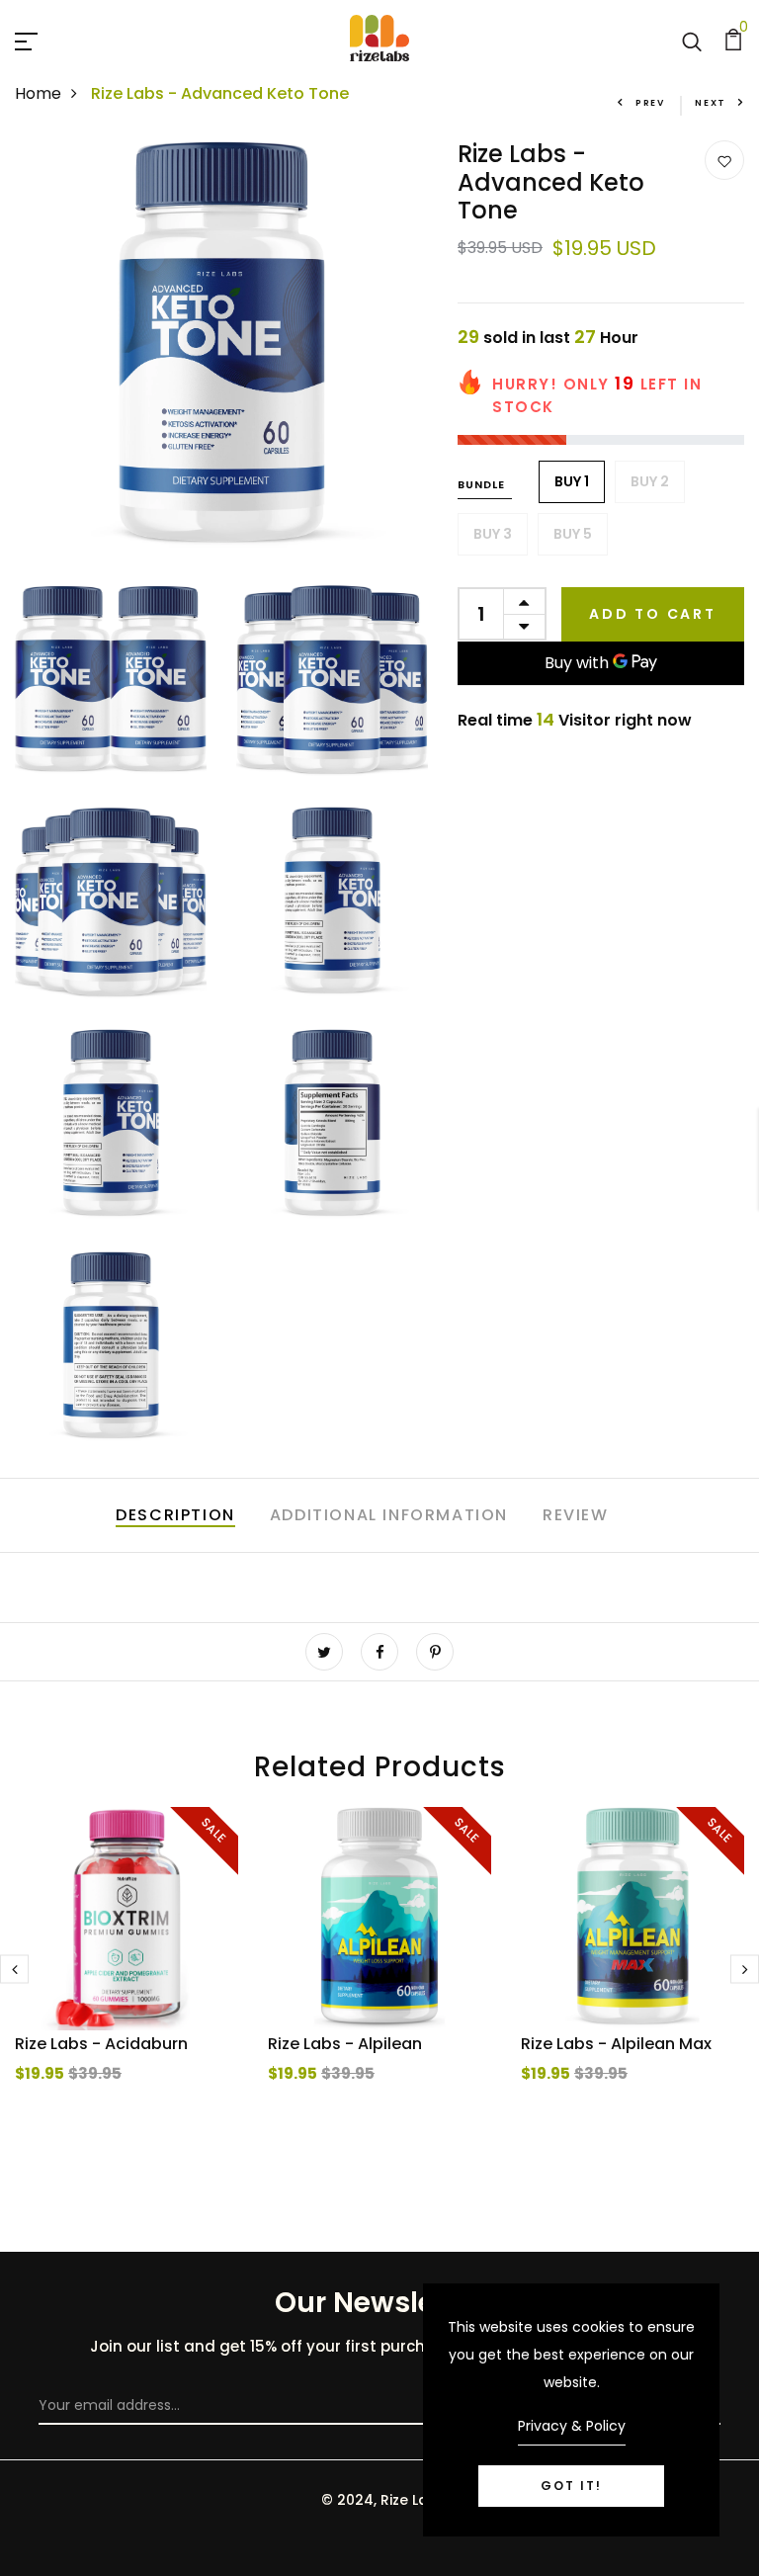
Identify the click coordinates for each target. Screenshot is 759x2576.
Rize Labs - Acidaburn (101, 2044)
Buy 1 (572, 481)
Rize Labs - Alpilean (345, 2044)
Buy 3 (493, 534)
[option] (126, 1984)
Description (175, 1515)
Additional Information (389, 1515)
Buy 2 (650, 481)
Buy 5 (573, 534)
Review (576, 1515)
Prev (650, 103)
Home (38, 93)
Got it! (571, 2486)
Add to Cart (653, 614)
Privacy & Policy (572, 2426)
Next (711, 103)
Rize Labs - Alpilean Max (616, 2044)
